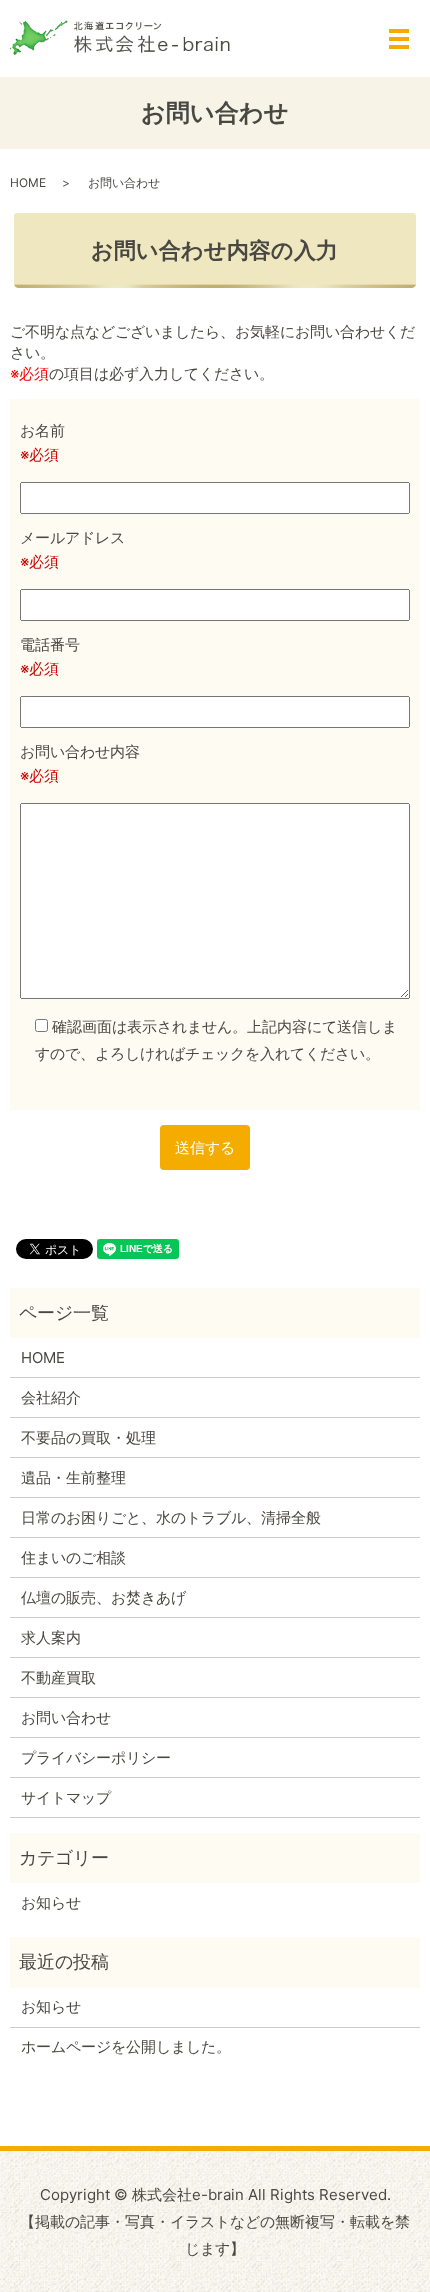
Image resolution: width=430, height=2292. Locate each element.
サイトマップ (66, 1797)
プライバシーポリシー (96, 1757)
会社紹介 (51, 1397)
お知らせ (51, 1902)
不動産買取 (58, 1677)
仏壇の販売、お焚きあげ (103, 1597)
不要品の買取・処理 (88, 1437)
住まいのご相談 (73, 1557)
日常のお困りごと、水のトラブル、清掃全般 (171, 1517)
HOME (28, 182)
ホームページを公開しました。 (126, 2046)
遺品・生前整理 (73, 1477)
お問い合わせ (66, 1717)
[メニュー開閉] (399, 39)
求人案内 (51, 1637)
